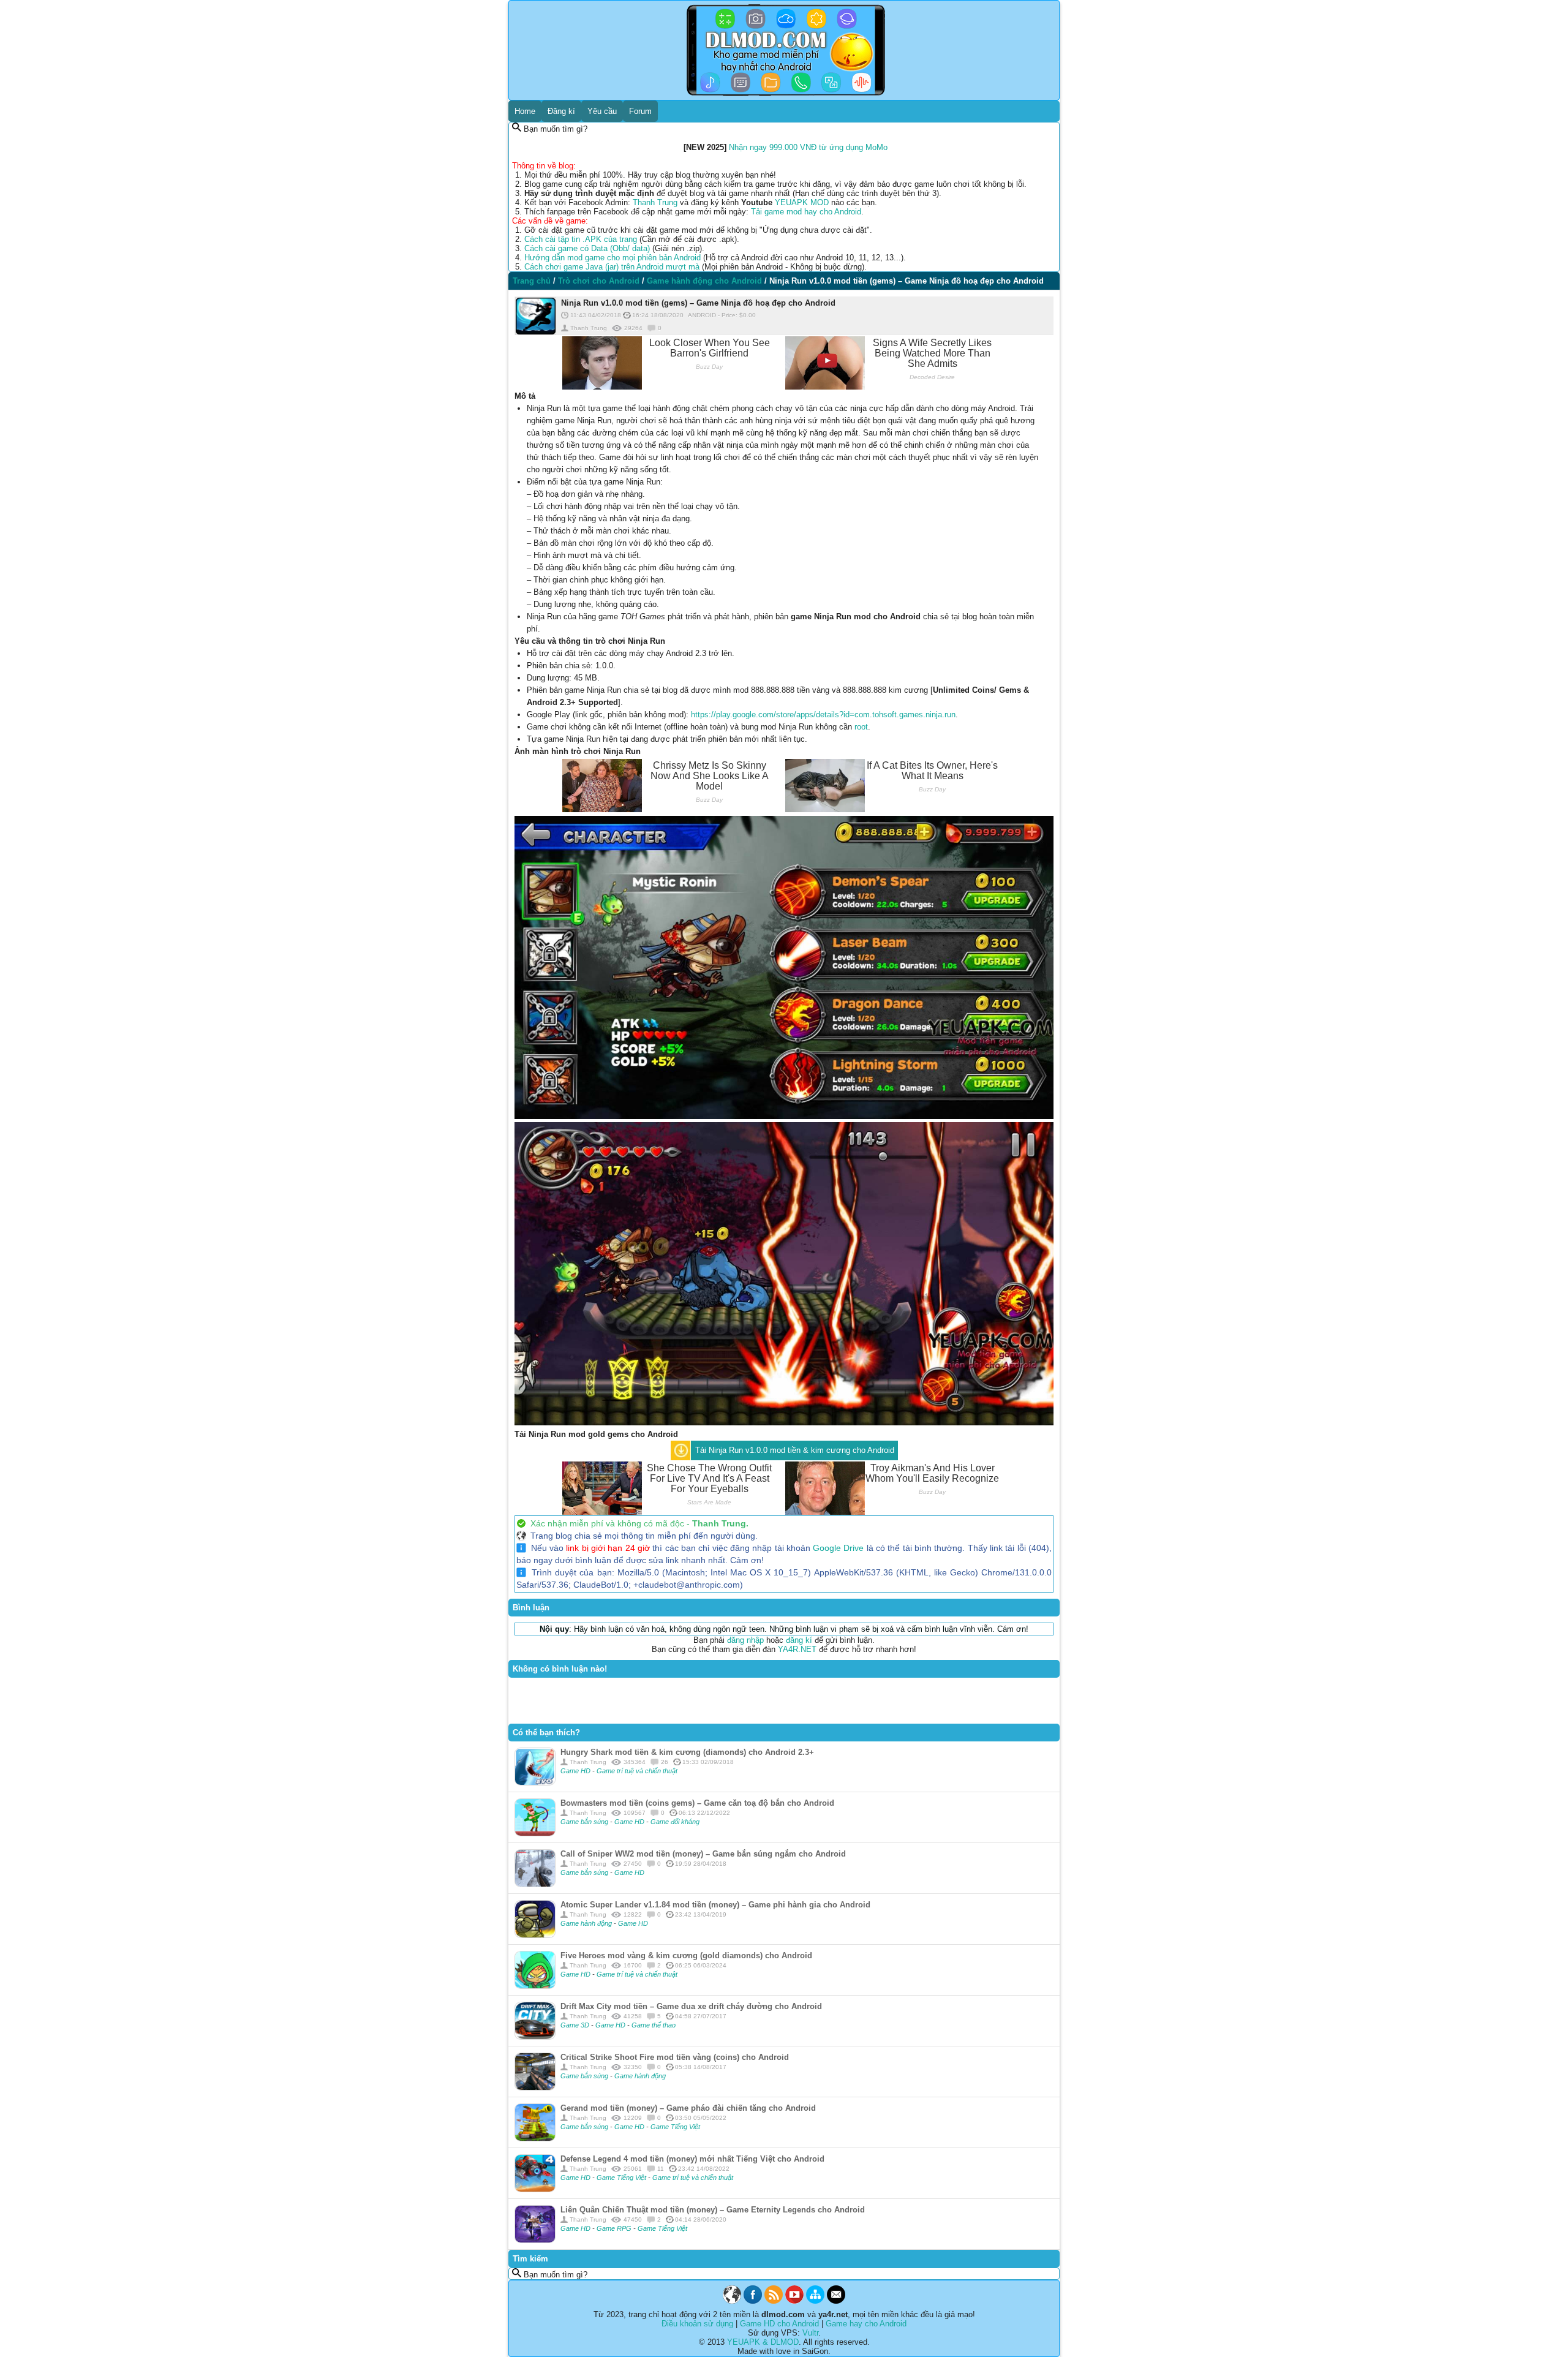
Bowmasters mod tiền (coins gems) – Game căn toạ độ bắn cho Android (697, 1803)
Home (525, 111)
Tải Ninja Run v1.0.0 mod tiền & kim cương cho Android (795, 1450)
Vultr (810, 2333)
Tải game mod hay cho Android (806, 212)
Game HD (576, 1771)
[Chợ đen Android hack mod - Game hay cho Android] (732, 2301)
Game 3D (576, 2025)
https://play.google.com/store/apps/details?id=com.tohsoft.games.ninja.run (823, 715)
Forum (640, 111)
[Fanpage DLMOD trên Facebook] (753, 2301)
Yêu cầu (602, 111)
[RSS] (774, 2301)
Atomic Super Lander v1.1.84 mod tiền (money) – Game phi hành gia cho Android (715, 1905)
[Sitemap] (815, 2301)
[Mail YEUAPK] (836, 2301)
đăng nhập (745, 1640)
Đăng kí (561, 111)
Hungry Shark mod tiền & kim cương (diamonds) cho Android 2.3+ (687, 1752)
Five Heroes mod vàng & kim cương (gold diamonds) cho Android (686, 1955)
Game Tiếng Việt (675, 2127)
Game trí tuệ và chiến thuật (637, 1771)
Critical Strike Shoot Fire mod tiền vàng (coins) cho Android (675, 2057)
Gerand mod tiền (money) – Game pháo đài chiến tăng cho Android (688, 2108)
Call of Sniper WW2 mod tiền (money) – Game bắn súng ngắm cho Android (703, 1854)
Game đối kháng (675, 1822)
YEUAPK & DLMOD (763, 2342)
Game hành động (587, 1923)
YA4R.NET (797, 1649)
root (861, 727)
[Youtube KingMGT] (794, 2301)
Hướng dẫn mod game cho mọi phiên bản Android (612, 258)
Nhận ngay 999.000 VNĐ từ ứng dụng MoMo (808, 147)
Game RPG (615, 2228)
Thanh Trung (655, 202)
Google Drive (838, 1548)
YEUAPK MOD (802, 202)
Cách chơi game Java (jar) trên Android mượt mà (612, 267)
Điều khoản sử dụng (697, 2324)
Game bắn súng (585, 1822)
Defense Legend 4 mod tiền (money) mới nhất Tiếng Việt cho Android (692, 2159)
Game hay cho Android (866, 2324)
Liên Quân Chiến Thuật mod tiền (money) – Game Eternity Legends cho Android (713, 2210)
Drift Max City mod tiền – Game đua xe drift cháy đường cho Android (691, 2006)
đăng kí (799, 1640)
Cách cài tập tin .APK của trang (581, 239)
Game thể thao (654, 2025)
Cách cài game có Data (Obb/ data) (587, 248)
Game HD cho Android (779, 2324)
